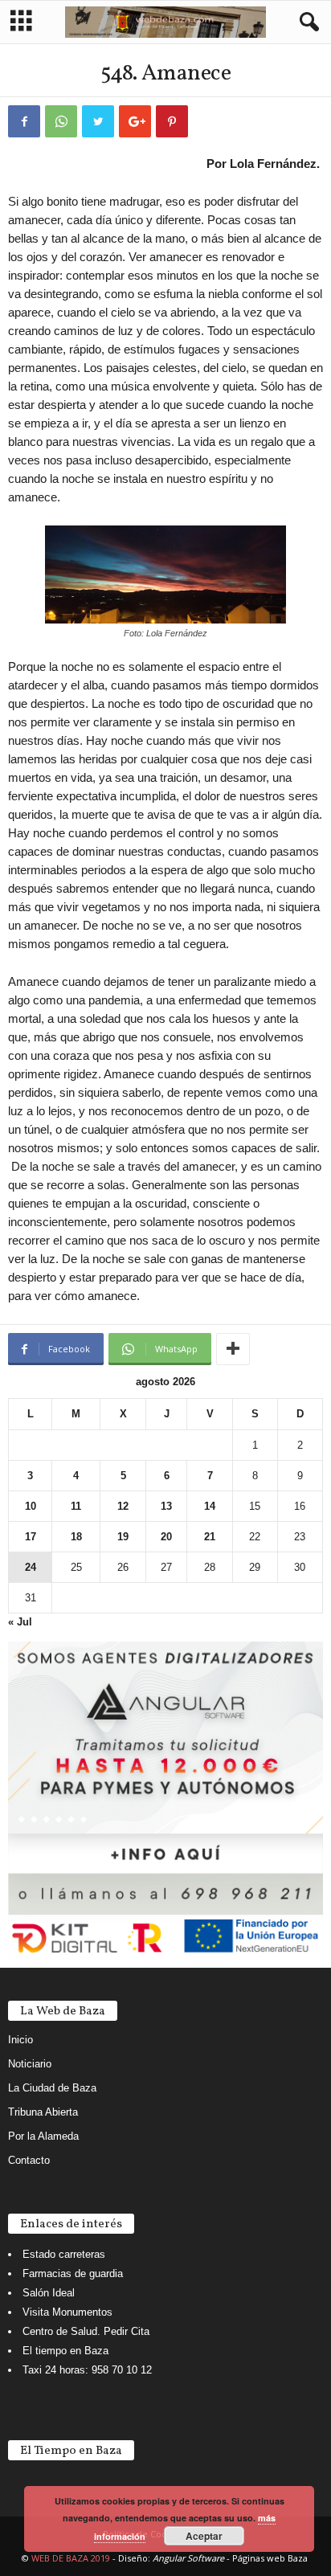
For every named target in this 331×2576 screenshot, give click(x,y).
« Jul (20, 1622)
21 (210, 1537)
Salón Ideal (49, 2293)
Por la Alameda (43, 2136)
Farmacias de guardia (73, 2273)
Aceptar (204, 2536)
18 (76, 1537)
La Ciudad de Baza (52, 2088)
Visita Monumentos (67, 2312)
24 (31, 1567)
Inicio (20, 2040)
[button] (306, 22)
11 (76, 1506)
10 (31, 1506)
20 (166, 1537)
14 (210, 1506)
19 (123, 1537)
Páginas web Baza (270, 2558)
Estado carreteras (64, 2254)
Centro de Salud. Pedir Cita (86, 2331)
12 (123, 1506)
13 (166, 1506)
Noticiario (30, 2064)
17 (31, 1537)
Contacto (29, 2160)
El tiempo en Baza (65, 2351)
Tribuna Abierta (43, 2112)
